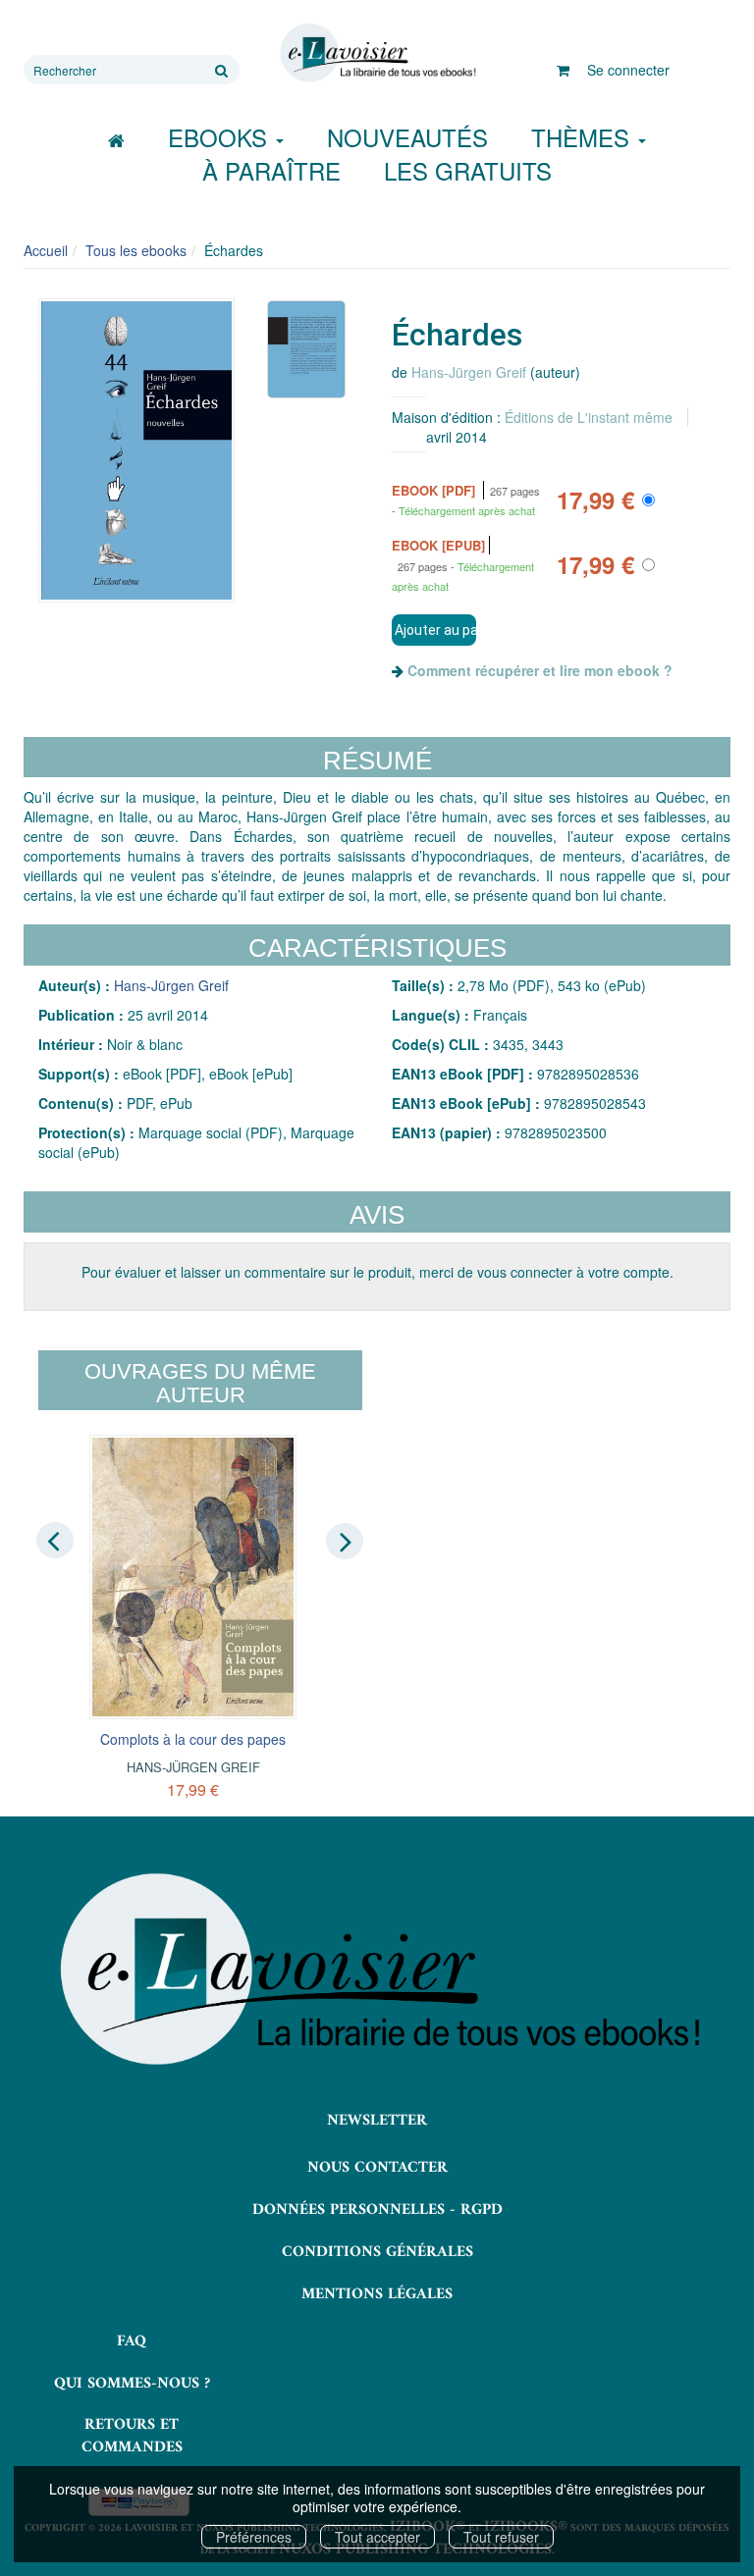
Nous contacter (377, 2168)
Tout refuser (501, 2537)
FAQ (132, 2341)
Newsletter (377, 2121)
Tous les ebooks (136, 250)
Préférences (254, 2537)
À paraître (271, 170)
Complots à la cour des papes (193, 1739)
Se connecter (628, 70)
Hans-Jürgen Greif (469, 372)
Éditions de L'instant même (589, 417)
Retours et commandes (132, 2436)
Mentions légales (377, 2294)
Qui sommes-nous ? (132, 2384)
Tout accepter (377, 2537)
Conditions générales (377, 2252)
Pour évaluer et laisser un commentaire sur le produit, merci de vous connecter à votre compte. (377, 1272)
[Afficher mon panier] (563, 70)
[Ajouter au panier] (434, 630)
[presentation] (55, 1540)
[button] (136, 450)
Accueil (46, 250)
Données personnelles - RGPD (377, 2210)
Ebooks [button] (221, 137)
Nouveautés (407, 137)
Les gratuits (468, 170)
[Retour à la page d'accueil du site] (377, 53)
